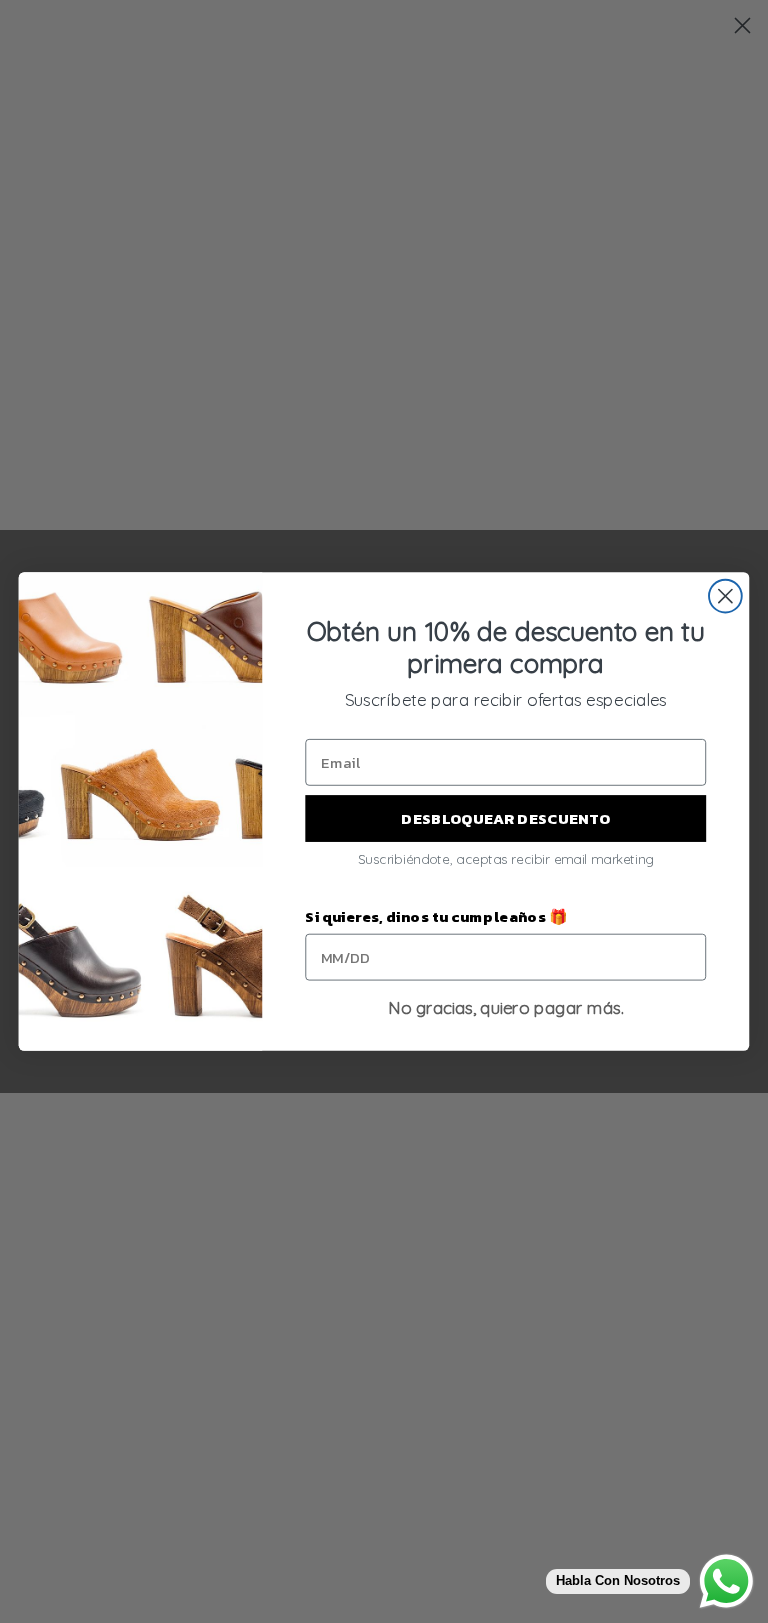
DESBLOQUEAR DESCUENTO (505, 818)
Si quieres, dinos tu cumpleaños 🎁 (436, 917)
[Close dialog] (725, 596)
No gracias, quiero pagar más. (506, 1008)
